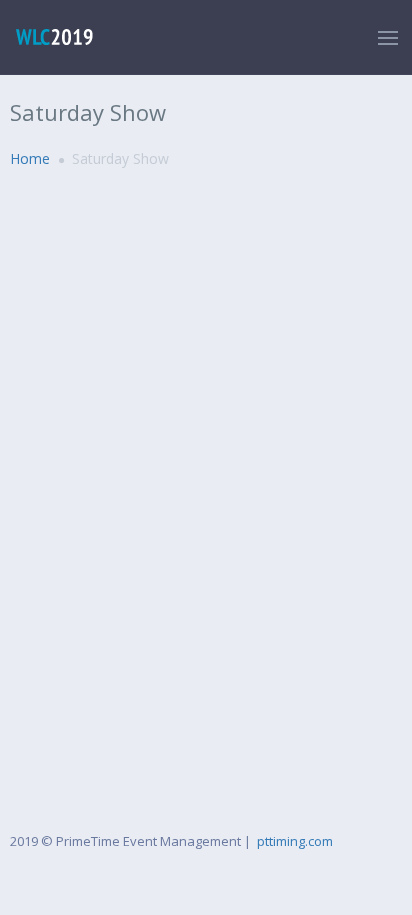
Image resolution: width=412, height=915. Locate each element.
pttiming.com (295, 841)
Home (30, 158)
